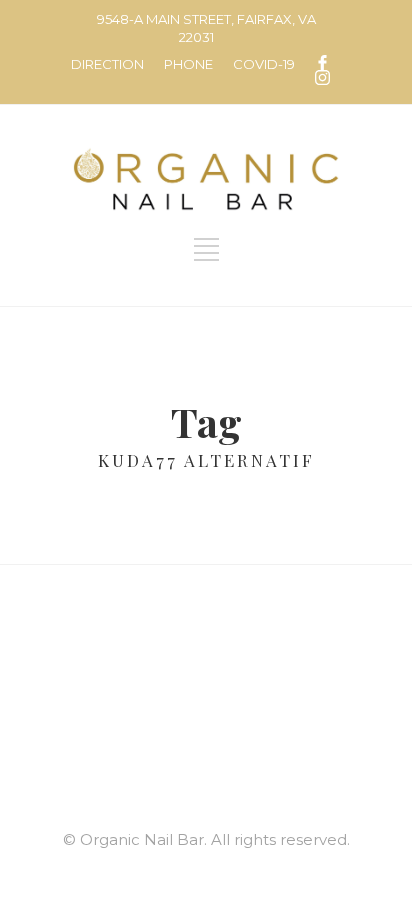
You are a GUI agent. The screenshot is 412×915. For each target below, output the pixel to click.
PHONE (188, 64)
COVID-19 (264, 64)
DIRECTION (107, 64)
